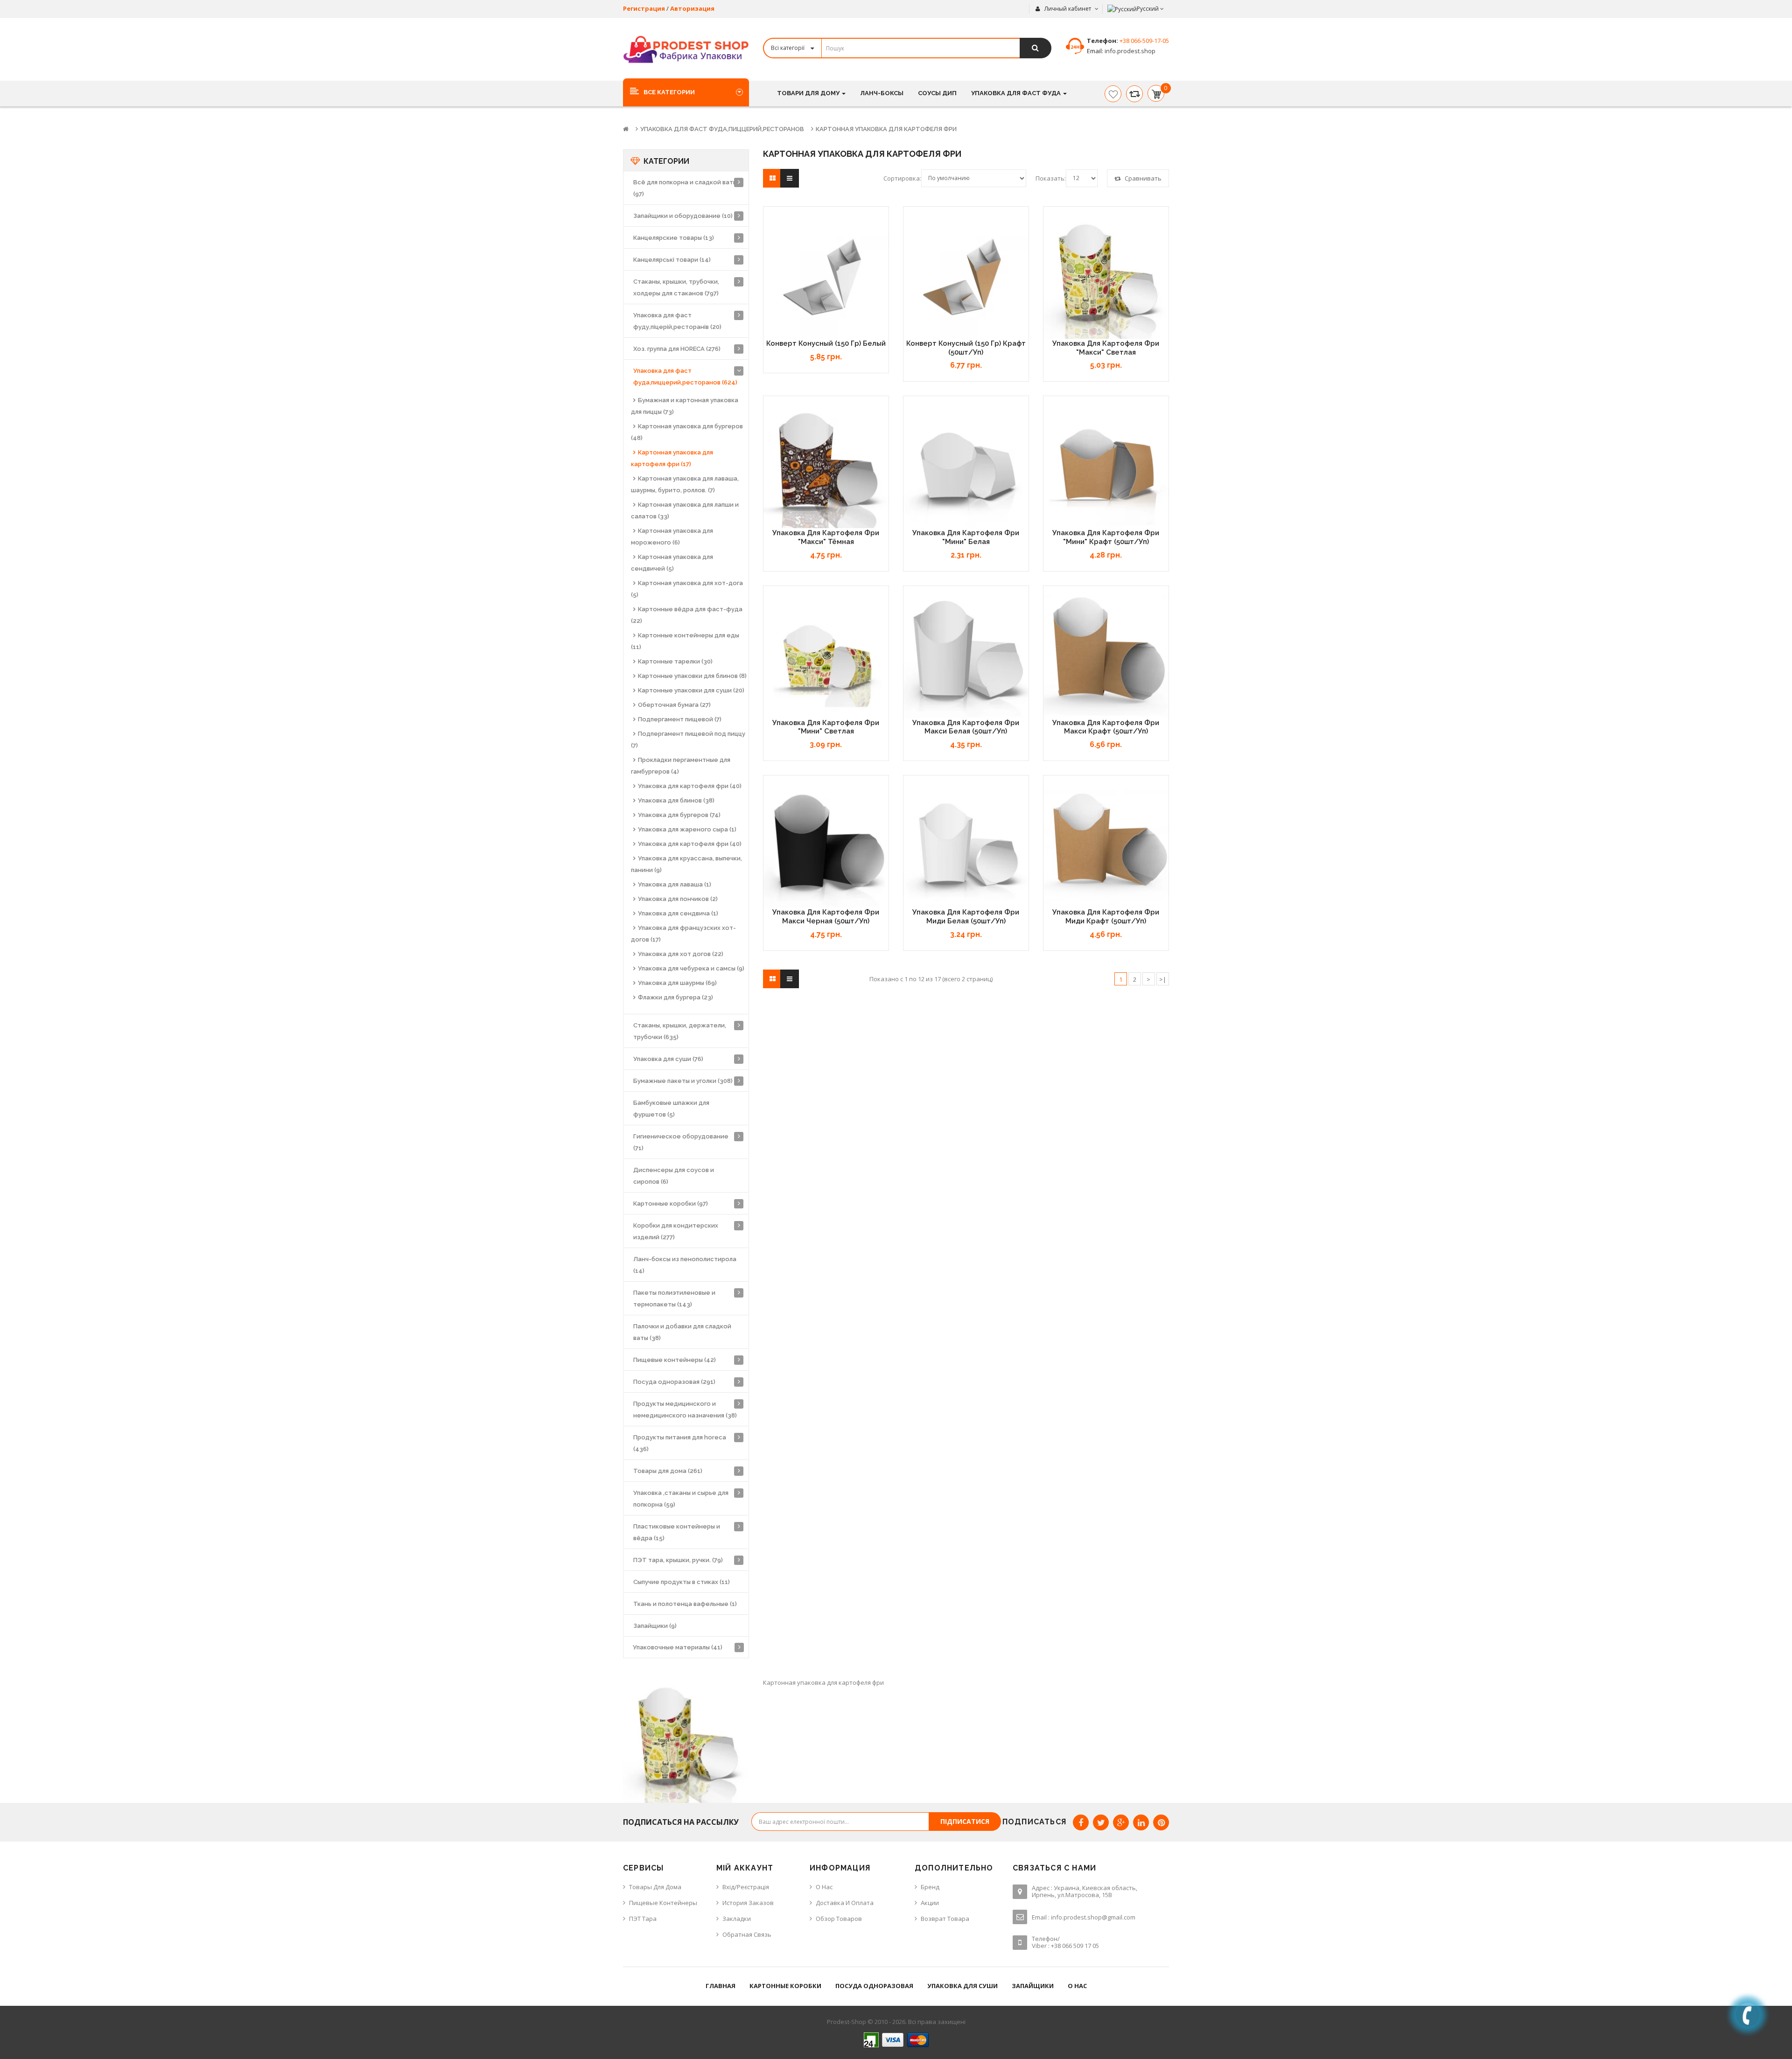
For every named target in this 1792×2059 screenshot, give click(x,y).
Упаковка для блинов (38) (676, 800)
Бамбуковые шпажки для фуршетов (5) (671, 1109)
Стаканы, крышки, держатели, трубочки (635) (680, 1031)
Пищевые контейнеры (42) (675, 1360)
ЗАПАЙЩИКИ (1033, 1986)
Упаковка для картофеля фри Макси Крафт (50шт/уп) (1106, 727)
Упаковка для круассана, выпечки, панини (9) (686, 864)
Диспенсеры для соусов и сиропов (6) (674, 1176)
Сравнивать (1142, 178)
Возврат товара (945, 1919)
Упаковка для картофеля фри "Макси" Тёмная (826, 537)
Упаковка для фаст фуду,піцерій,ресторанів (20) (677, 321)
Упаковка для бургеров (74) (679, 815)
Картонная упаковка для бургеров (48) (687, 432)
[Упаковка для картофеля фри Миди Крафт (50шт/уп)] (1106, 845)
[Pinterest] (1161, 1822)
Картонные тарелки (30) (675, 661)
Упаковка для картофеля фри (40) (690, 786)
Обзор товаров (839, 1919)
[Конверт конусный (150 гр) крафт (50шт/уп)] (966, 276)
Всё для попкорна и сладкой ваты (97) (685, 188)
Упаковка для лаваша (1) (675, 884)
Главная (721, 1986)
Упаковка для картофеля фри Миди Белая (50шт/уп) (966, 917)
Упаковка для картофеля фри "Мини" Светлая (826, 727)
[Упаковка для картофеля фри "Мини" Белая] (966, 466)
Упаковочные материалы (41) (678, 1647)
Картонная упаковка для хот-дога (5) (687, 589)
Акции (930, 1903)
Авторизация (692, 8)
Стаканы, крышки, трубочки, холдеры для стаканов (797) (676, 287)
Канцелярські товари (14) (672, 260)
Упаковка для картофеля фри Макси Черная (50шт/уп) (826, 917)
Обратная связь (747, 1934)
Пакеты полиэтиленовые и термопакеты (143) (674, 1298)
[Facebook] (1081, 1822)
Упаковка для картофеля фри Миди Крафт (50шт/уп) (1106, 917)
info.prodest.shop (1129, 51)
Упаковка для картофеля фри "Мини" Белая (966, 537)
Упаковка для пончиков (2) (678, 899)
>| (1163, 979)
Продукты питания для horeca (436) (680, 1443)
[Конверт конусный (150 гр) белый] (826, 276)
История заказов (748, 1903)
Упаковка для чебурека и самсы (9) (691, 968)
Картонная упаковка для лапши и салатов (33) (685, 510)
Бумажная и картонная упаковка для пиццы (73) (685, 406)
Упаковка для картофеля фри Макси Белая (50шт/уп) (966, 727)
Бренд (930, 1887)
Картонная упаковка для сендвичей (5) (672, 563)
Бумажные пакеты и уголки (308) (683, 1081)
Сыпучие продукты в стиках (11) (682, 1582)
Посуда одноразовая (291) (674, 1382)
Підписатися (965, 1821)
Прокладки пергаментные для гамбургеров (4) (681, 766)
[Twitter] (1101, 1822)
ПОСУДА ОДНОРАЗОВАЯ (874, 1986)
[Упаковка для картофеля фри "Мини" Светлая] (826, 656)
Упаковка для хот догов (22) (681, 954)
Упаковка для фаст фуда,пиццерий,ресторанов (722, 129)
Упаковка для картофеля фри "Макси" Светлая (1106, 348)
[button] (686, 92)
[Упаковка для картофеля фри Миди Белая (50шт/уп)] (966, 845)
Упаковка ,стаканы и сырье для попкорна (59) (681, 1499)
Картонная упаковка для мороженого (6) (672, 537)
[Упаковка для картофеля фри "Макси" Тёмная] (826, 466)
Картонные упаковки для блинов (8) (692, 676)
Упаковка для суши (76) (668, 1059)
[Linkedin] (1141, 1822)
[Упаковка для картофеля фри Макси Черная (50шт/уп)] (826, 845)
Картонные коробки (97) (671, 1204)
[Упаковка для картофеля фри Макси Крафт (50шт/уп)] (1106, 656)
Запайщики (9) (655, 1626)
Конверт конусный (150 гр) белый (826, 343)
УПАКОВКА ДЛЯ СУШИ (962, 1986)
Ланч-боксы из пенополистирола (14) (685, 1265)
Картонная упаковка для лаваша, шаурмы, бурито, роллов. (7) (685, 484)
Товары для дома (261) (668, 1471)
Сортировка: (902, 178)
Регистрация (644, 8)
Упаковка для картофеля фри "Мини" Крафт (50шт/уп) (1106, 537)
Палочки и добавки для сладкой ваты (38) (682, 1332)
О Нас (824, 1887)
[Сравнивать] (1134, 94)
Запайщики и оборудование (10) (683, 216)
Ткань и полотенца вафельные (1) (685, 1604)
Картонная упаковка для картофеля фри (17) (672, 458)
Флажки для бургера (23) (675, 997)
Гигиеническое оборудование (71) (681, 1142)
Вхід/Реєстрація (746, 1887)
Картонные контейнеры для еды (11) (685, 641)
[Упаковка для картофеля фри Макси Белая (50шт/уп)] (966, 656)
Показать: (1051, 178)
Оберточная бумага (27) (674, 705)
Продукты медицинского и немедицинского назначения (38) (685, 1410)
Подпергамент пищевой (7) (680, 719)
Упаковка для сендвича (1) (678, 913)
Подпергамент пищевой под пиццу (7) (688, 740)
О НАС (1077, 1986)
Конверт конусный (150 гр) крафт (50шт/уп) (966, 348)
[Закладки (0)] (1113, 94)
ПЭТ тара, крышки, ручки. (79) (678, 1560)
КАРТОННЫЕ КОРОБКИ (785, 1986)
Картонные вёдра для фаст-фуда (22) (687, 615)
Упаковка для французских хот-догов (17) (683, 934)
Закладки (737, 1919)
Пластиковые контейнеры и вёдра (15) (677, 1532)
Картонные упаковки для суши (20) (691, 690)
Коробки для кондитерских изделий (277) (676, 1231)
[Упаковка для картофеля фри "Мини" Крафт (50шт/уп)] (1106, 466)
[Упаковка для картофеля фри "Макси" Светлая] (1106, 276)
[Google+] (1121, 1822)
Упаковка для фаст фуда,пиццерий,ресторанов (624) (685, 377)
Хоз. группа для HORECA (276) (677, 349)
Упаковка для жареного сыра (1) (687, 829)
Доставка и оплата (845, 1903)
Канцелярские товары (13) (674, 238)
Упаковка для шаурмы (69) (677, 983)
